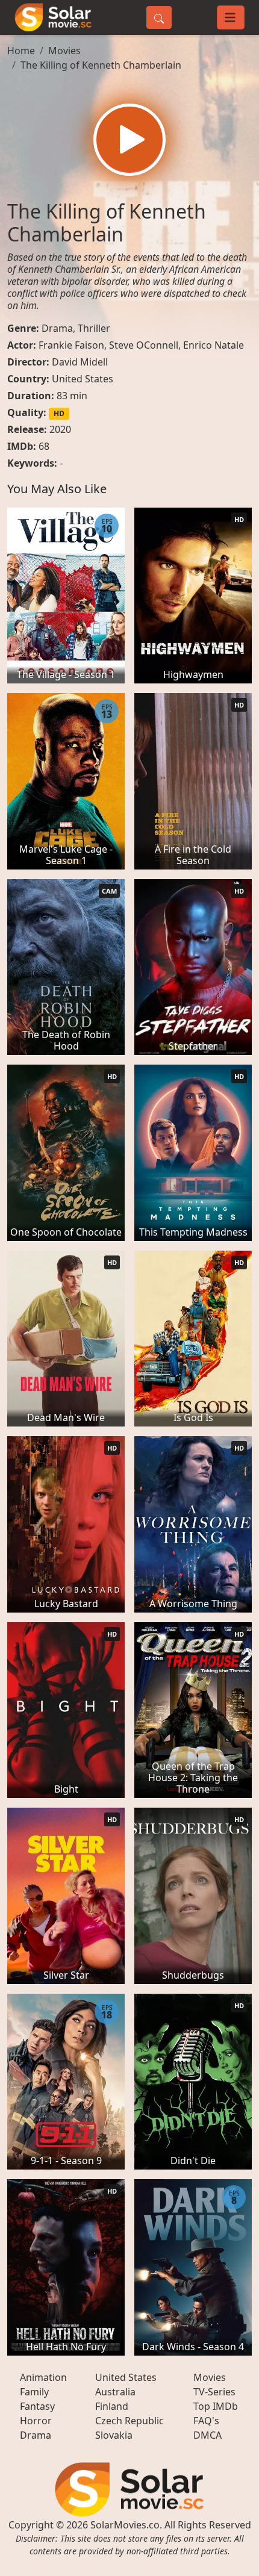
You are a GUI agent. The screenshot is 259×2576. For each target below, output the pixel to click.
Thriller (94, 328)
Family (34, 2392)
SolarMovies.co (125, 2525)
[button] (129, 140)
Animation (43, 2377)
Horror (36, 2421)
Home (21, 51)
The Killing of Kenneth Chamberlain (101, 65)
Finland (112, 2406)
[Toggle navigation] (231, 17)
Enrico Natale (214, 345)
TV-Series (214, 2392)
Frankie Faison (71, 345)
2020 (60, 429)
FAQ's (206, 2421)
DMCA (208, 2435)
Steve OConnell (144, 345)
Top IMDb (216, 2406)
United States (83, 379)
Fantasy (37, 2406)
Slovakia (114, 2435)
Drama (57, 328)
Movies (64, 51)
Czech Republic (129, 2421)
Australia (115, 2392)
